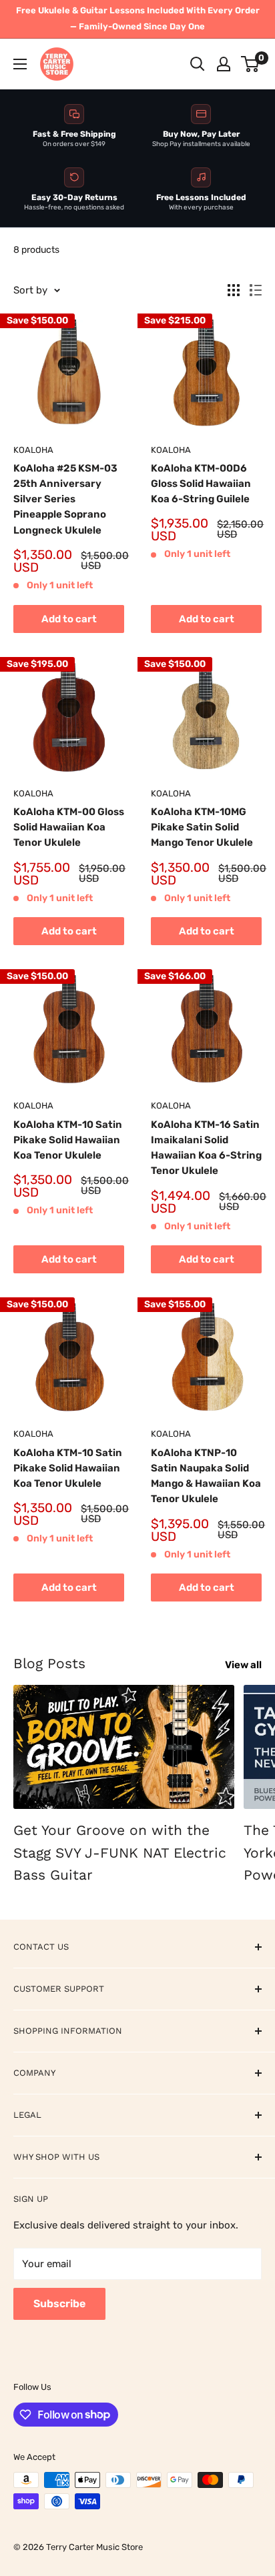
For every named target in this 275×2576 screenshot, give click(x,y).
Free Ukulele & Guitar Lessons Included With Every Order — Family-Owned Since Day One (138, 18)
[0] (251, 64)
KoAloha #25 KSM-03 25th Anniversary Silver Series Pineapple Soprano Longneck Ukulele (65, 499)
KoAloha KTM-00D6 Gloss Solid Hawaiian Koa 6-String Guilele (201, 484)
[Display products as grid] (234, 290)
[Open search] (198, 64)
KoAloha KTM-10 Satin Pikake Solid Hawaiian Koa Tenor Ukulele (68, 1140)
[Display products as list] (256, 290)
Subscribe (59, 2304)
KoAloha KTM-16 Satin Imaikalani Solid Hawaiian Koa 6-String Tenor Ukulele (206, 1148)
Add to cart (69, 619)
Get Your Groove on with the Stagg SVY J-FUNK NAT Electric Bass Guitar (120, 1852)
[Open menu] (20, 64)
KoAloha (33, 450)
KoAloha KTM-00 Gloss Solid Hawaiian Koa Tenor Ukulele (69, 827)
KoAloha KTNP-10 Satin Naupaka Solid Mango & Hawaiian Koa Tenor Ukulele (206, 1476)
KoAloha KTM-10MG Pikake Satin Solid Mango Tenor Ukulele (202, 827)
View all (243, 1665)
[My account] (224, 64)
